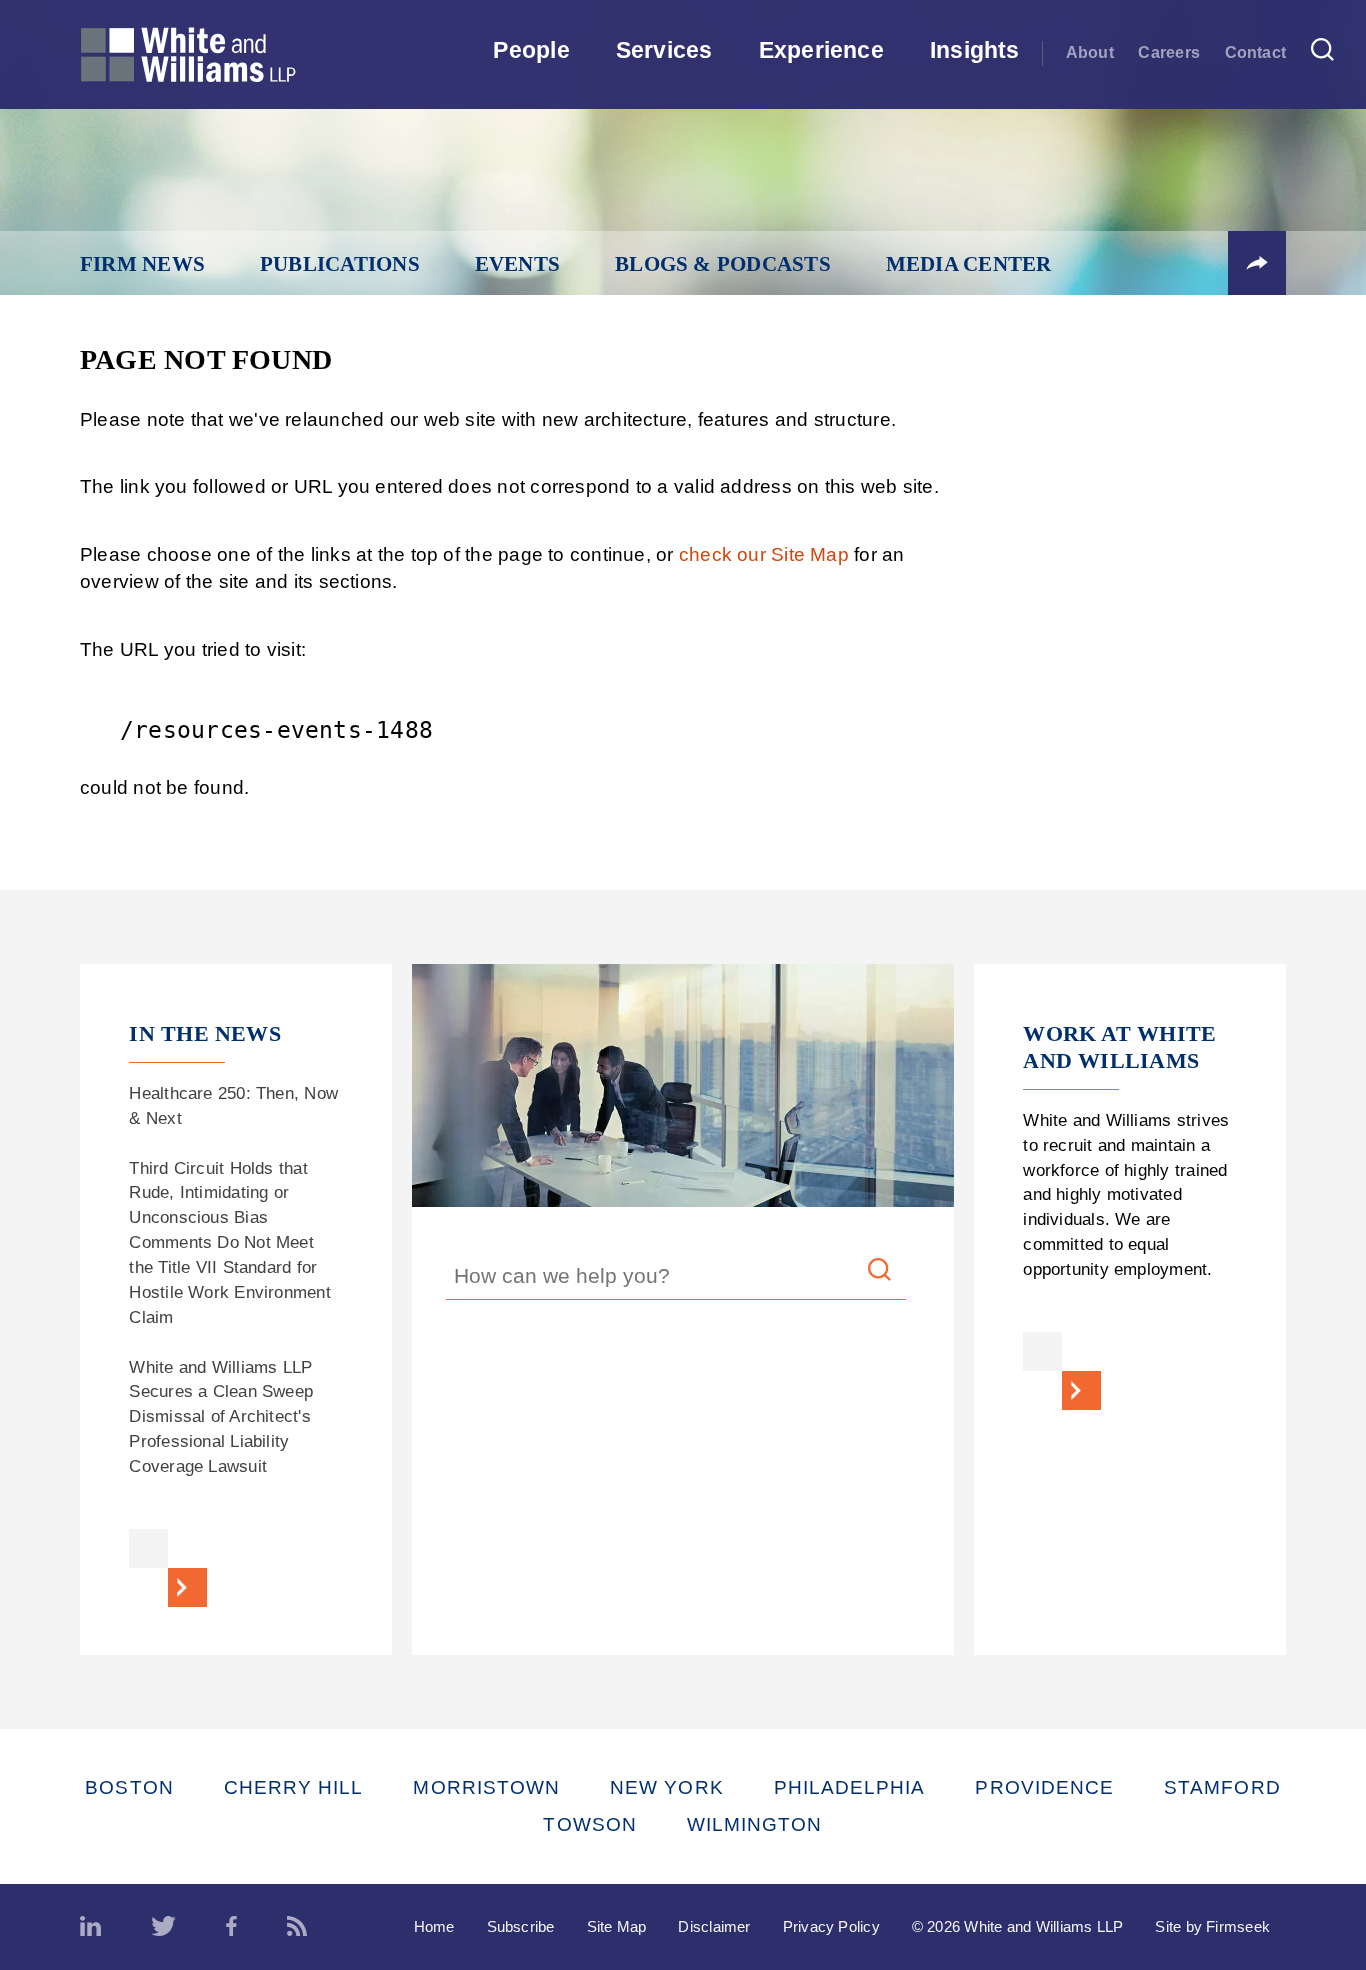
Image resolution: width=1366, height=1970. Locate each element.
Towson (589, 1824)
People (531, 50)
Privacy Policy (831, 1926)
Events (517, 264)
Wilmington (755, 1824)
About (1090, 52)
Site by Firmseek (1212, 1926)
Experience (821, 50)
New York (667, 1787)
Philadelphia (850, 1787)
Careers (1169, 52)
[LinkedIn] (90, 1927)
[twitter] (163, 1927)
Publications (340, 264)
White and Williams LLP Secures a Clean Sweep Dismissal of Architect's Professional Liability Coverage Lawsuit (221, 1416)
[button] (1257, 263)
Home (434, 1926)
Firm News (142, 264)
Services (664, 50)
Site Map (617, 1926)
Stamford (1222, 1787)
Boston (129, 1787)
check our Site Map (764, 554)
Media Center (969, 264)
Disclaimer (714, 1926)
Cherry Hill (294, 1787)
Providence (1044, 1787)
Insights (975, 50)
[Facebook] (231, 1927)
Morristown (486, 1787)
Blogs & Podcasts (723, 264)
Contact (1256, 52)
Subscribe (521, 1926)
